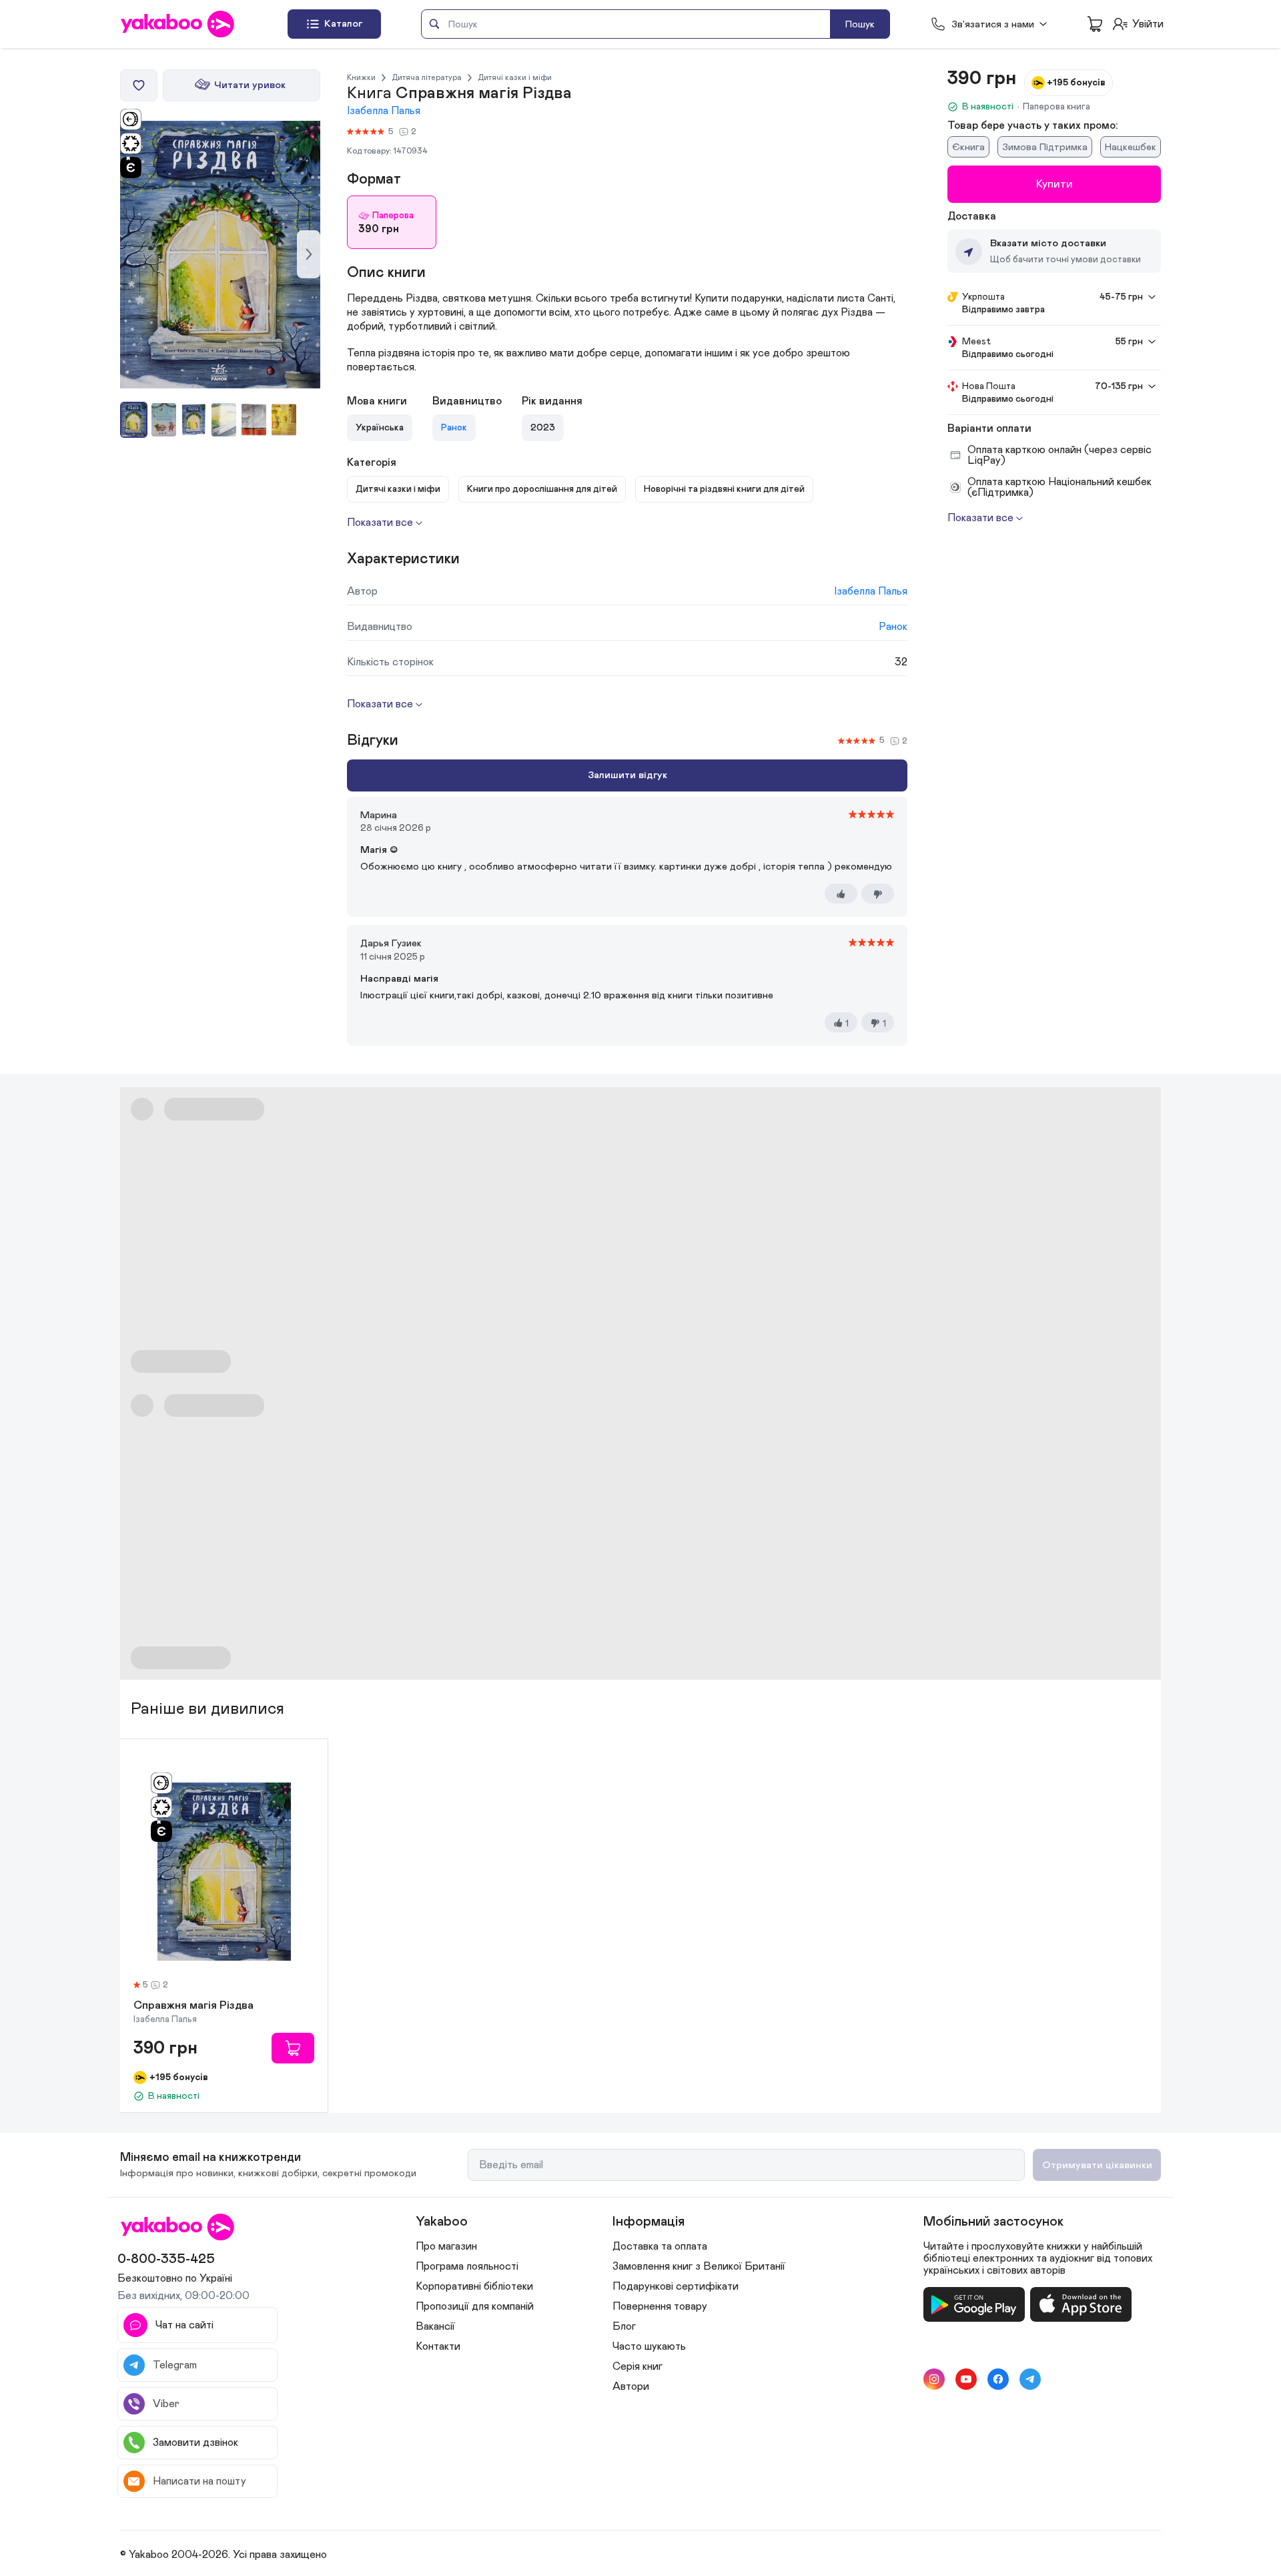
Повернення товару (660, 2306)
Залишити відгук (627, 775)
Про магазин (446, 2246)
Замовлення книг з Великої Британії (699, 2266)
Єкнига (968, 147)
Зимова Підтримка (1045, 147)
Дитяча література (427, 77)
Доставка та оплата (660, 2246)
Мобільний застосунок (993, 2222)
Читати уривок (250, 85)
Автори (631, 2386)
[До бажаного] (139, 85)
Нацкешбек (1131, 147)
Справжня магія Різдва (193, 2006)
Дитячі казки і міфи (515, 77)
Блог (624, 2326)
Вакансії (435, 2326)
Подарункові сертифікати (676, 2286)
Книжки (361, 77)
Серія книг (637, 2366)
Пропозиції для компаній (475, 2306)
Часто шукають (649, 2346)
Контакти (438, 2346)
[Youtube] (966, 2379)
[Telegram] (1030, 2379)
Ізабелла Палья (384, 111)
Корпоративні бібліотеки (474, 2286)
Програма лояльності (467, 2266)
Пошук (860, 24)
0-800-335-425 (166, 2259)
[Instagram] (934, 2379)
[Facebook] (998, 2379)
